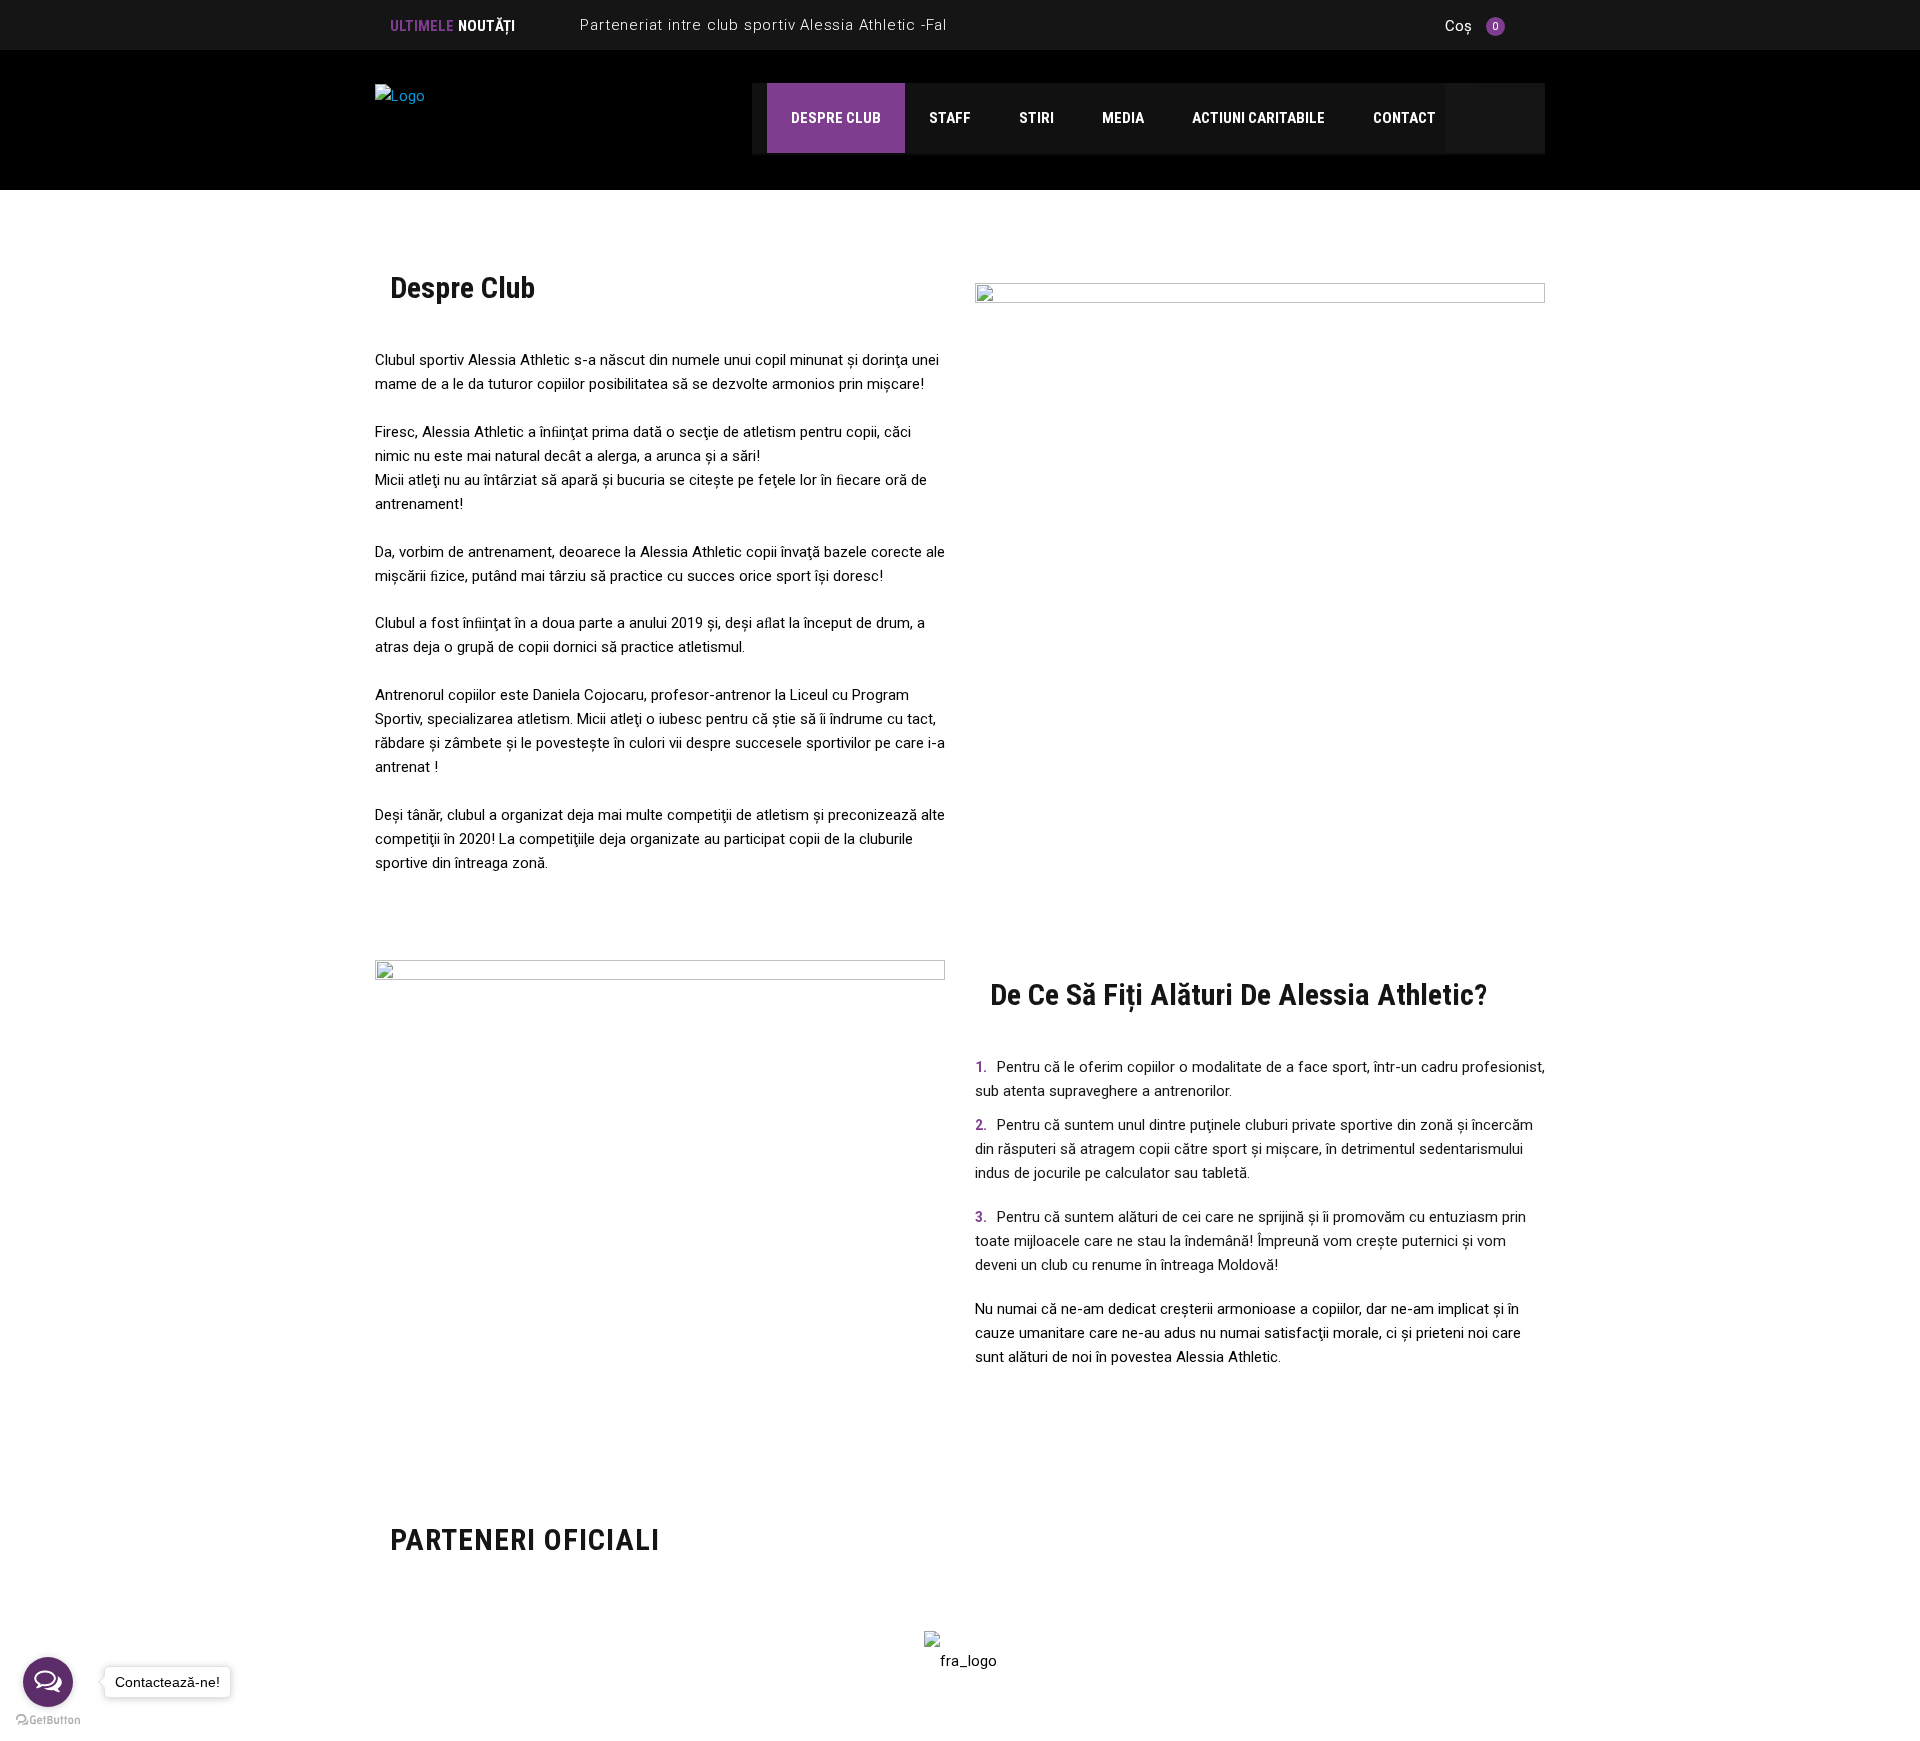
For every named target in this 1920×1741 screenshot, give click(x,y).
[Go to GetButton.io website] (48, 1720)
